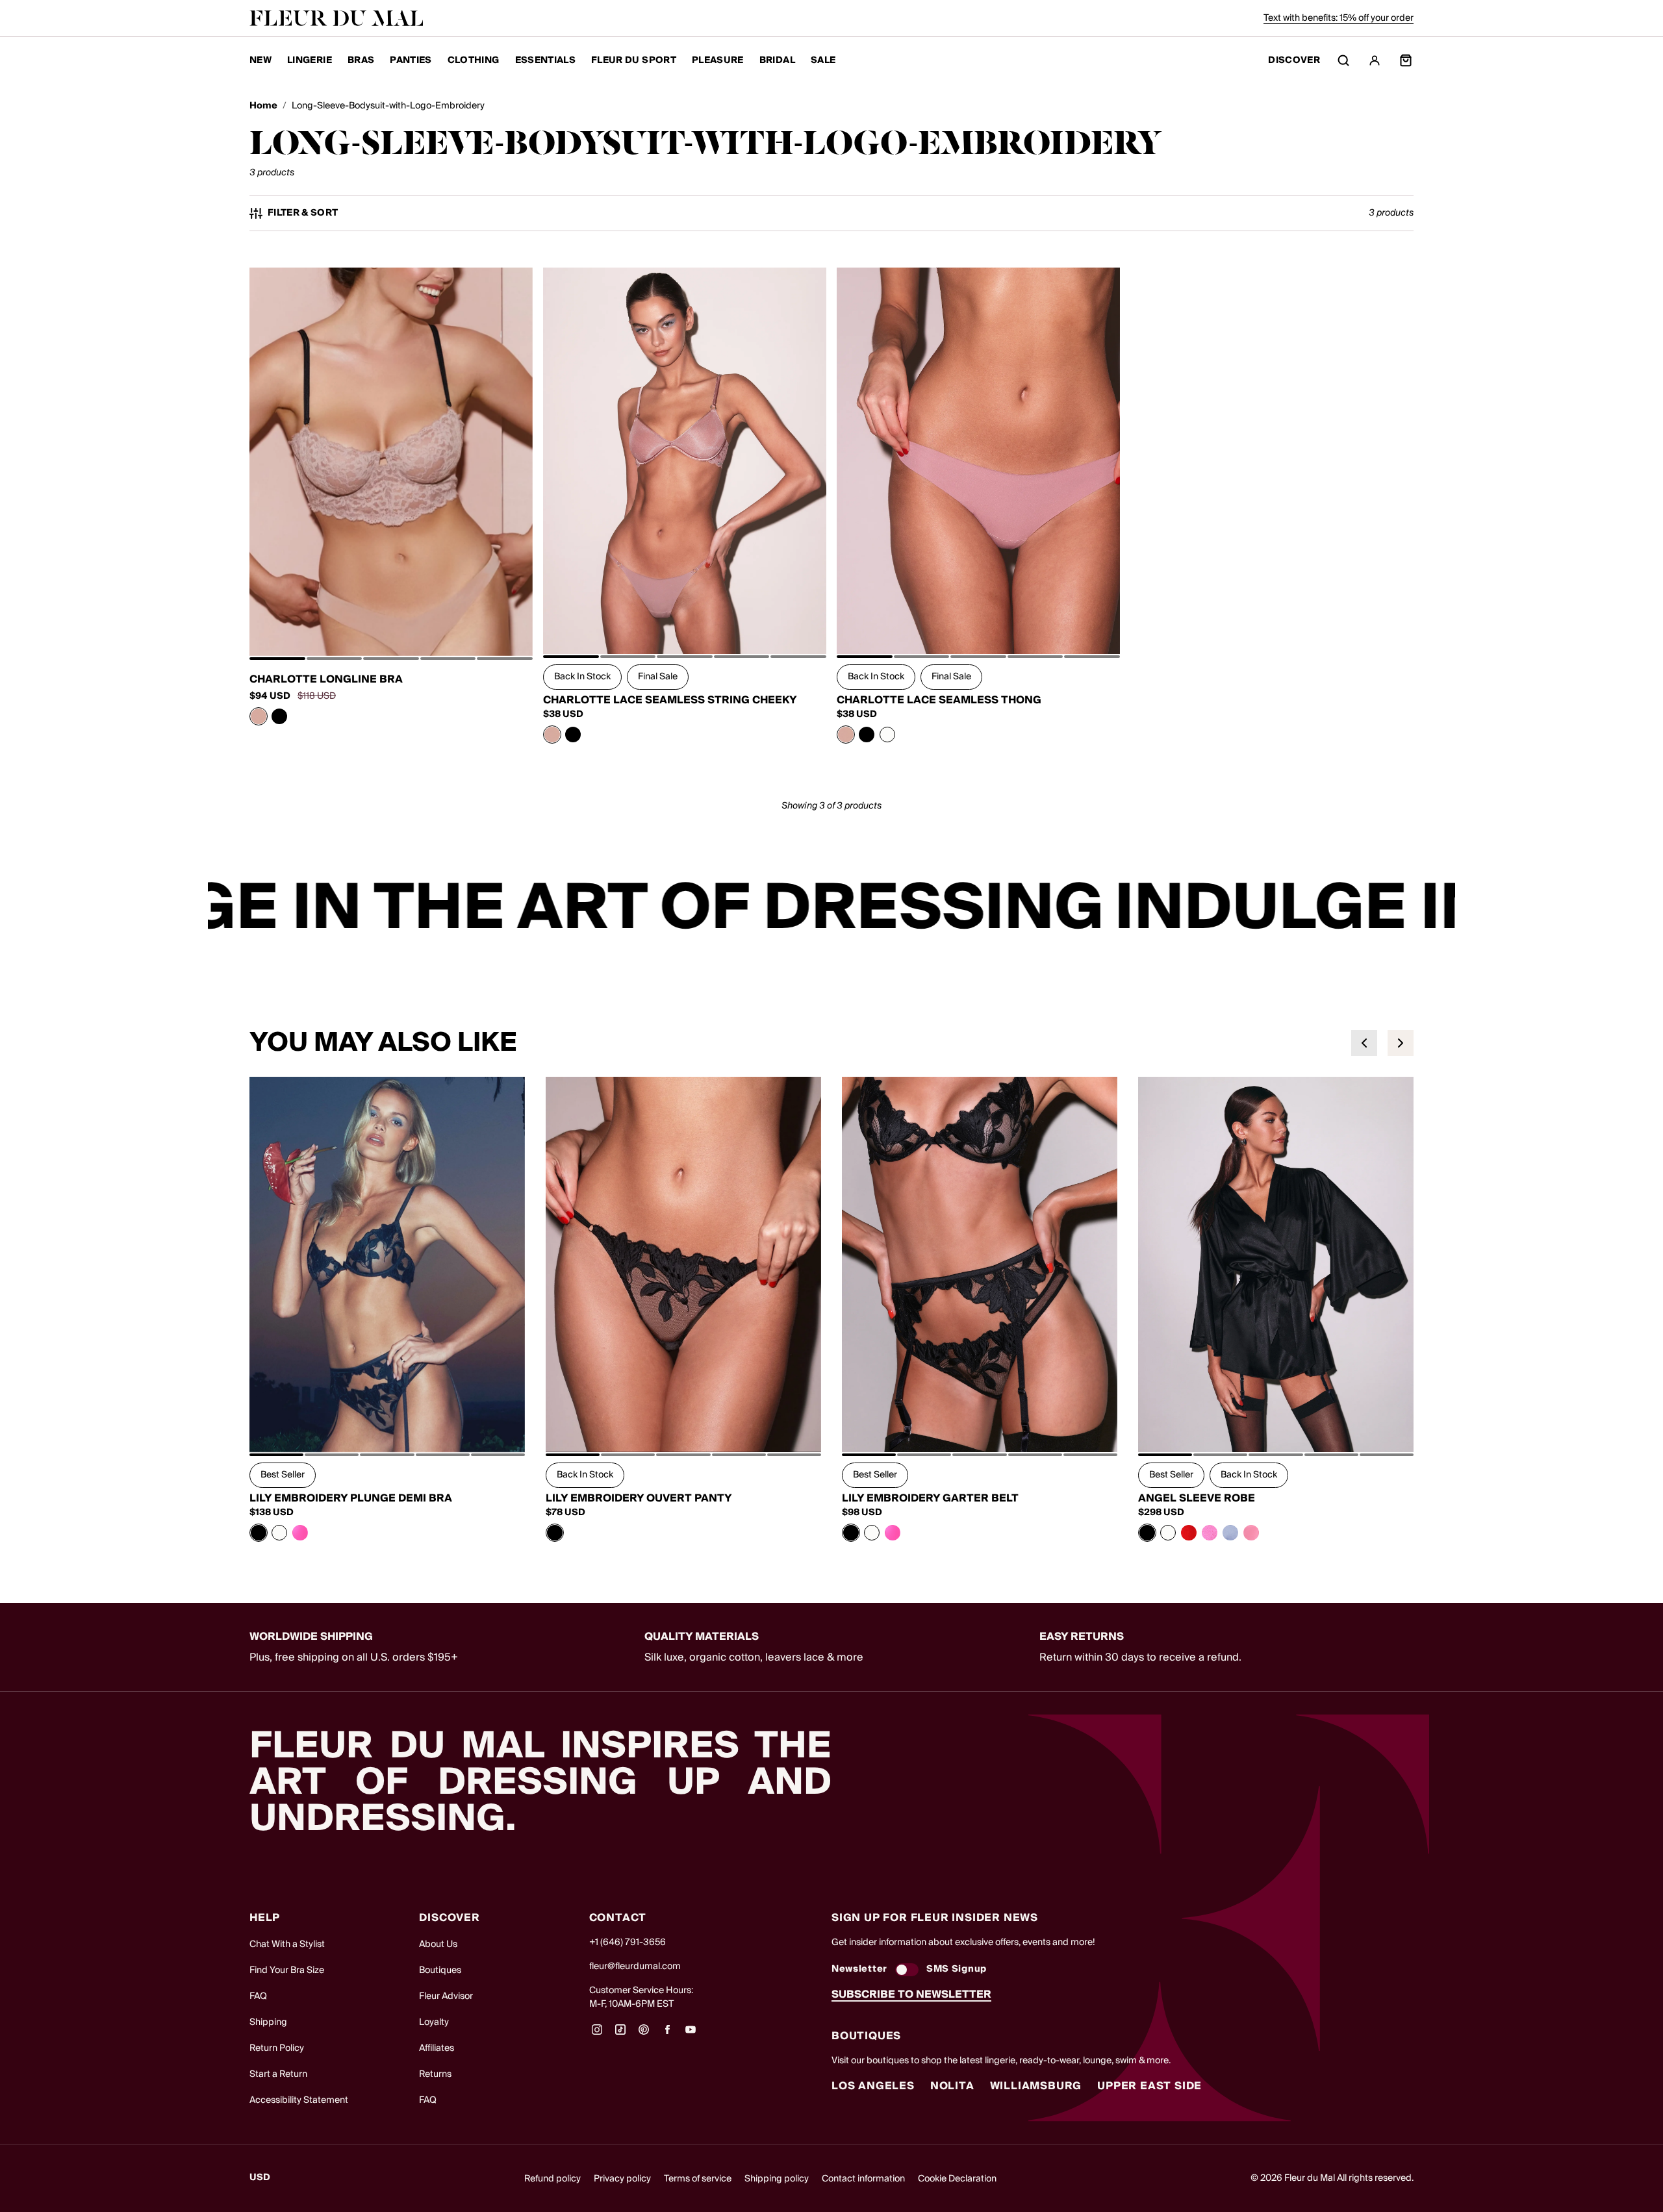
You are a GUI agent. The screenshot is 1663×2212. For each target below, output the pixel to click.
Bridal (777, 60)
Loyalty (434, 2022)
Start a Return (278, 2074)
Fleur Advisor (446, 1996)
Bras (361, 60)
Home (263, 106)
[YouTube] (691, 2034)
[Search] (1343, 60)
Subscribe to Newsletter (911, 1994)
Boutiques (440, 1970)
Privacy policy (622, 2179)
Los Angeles (873, 2086)
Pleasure (718, 60)
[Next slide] (1401, 1043)
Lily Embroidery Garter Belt (930, 1498)
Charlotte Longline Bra (326, 679)
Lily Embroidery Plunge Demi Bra (351, 1498)
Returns (435, 2074)
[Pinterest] (644, 2034)
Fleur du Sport (634, 60)
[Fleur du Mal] (336, 18)
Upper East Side (1149, 2086)
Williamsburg (1036, 2086)
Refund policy (552, 2179)
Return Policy (277, 2048)
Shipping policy (777, 2179)
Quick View (391, 627)
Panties (411, 60)
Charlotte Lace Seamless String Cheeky (670, 700)
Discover (1294, 61)
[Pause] (1437, 909)
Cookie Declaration (957, 2179)
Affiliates (437, 2048)
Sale (823, 60)
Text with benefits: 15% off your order (1339, 18)
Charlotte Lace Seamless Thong (939, 700)
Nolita (952, 2086)
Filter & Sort (303, 213)
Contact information (863, 2179)
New (260, 60)
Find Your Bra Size (287, 1970)
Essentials (546, 60)
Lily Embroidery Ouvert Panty (639, 1498)
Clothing (474, 60)
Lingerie (310, 60)
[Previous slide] (1364, 1043)
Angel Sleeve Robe (1197, 1498)
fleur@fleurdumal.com (635, 1967)
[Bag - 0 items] (1406, 60)
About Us (438, 1944)
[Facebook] (667, 2034)
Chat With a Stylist (287, 1944)
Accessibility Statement (299, 2100)
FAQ (258, 1996)
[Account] (1375, 60)
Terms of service (698, 2179)
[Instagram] (597, 2034)
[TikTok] (620, 2034)
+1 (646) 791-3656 (628, 1942)
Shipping (268, 2022)
